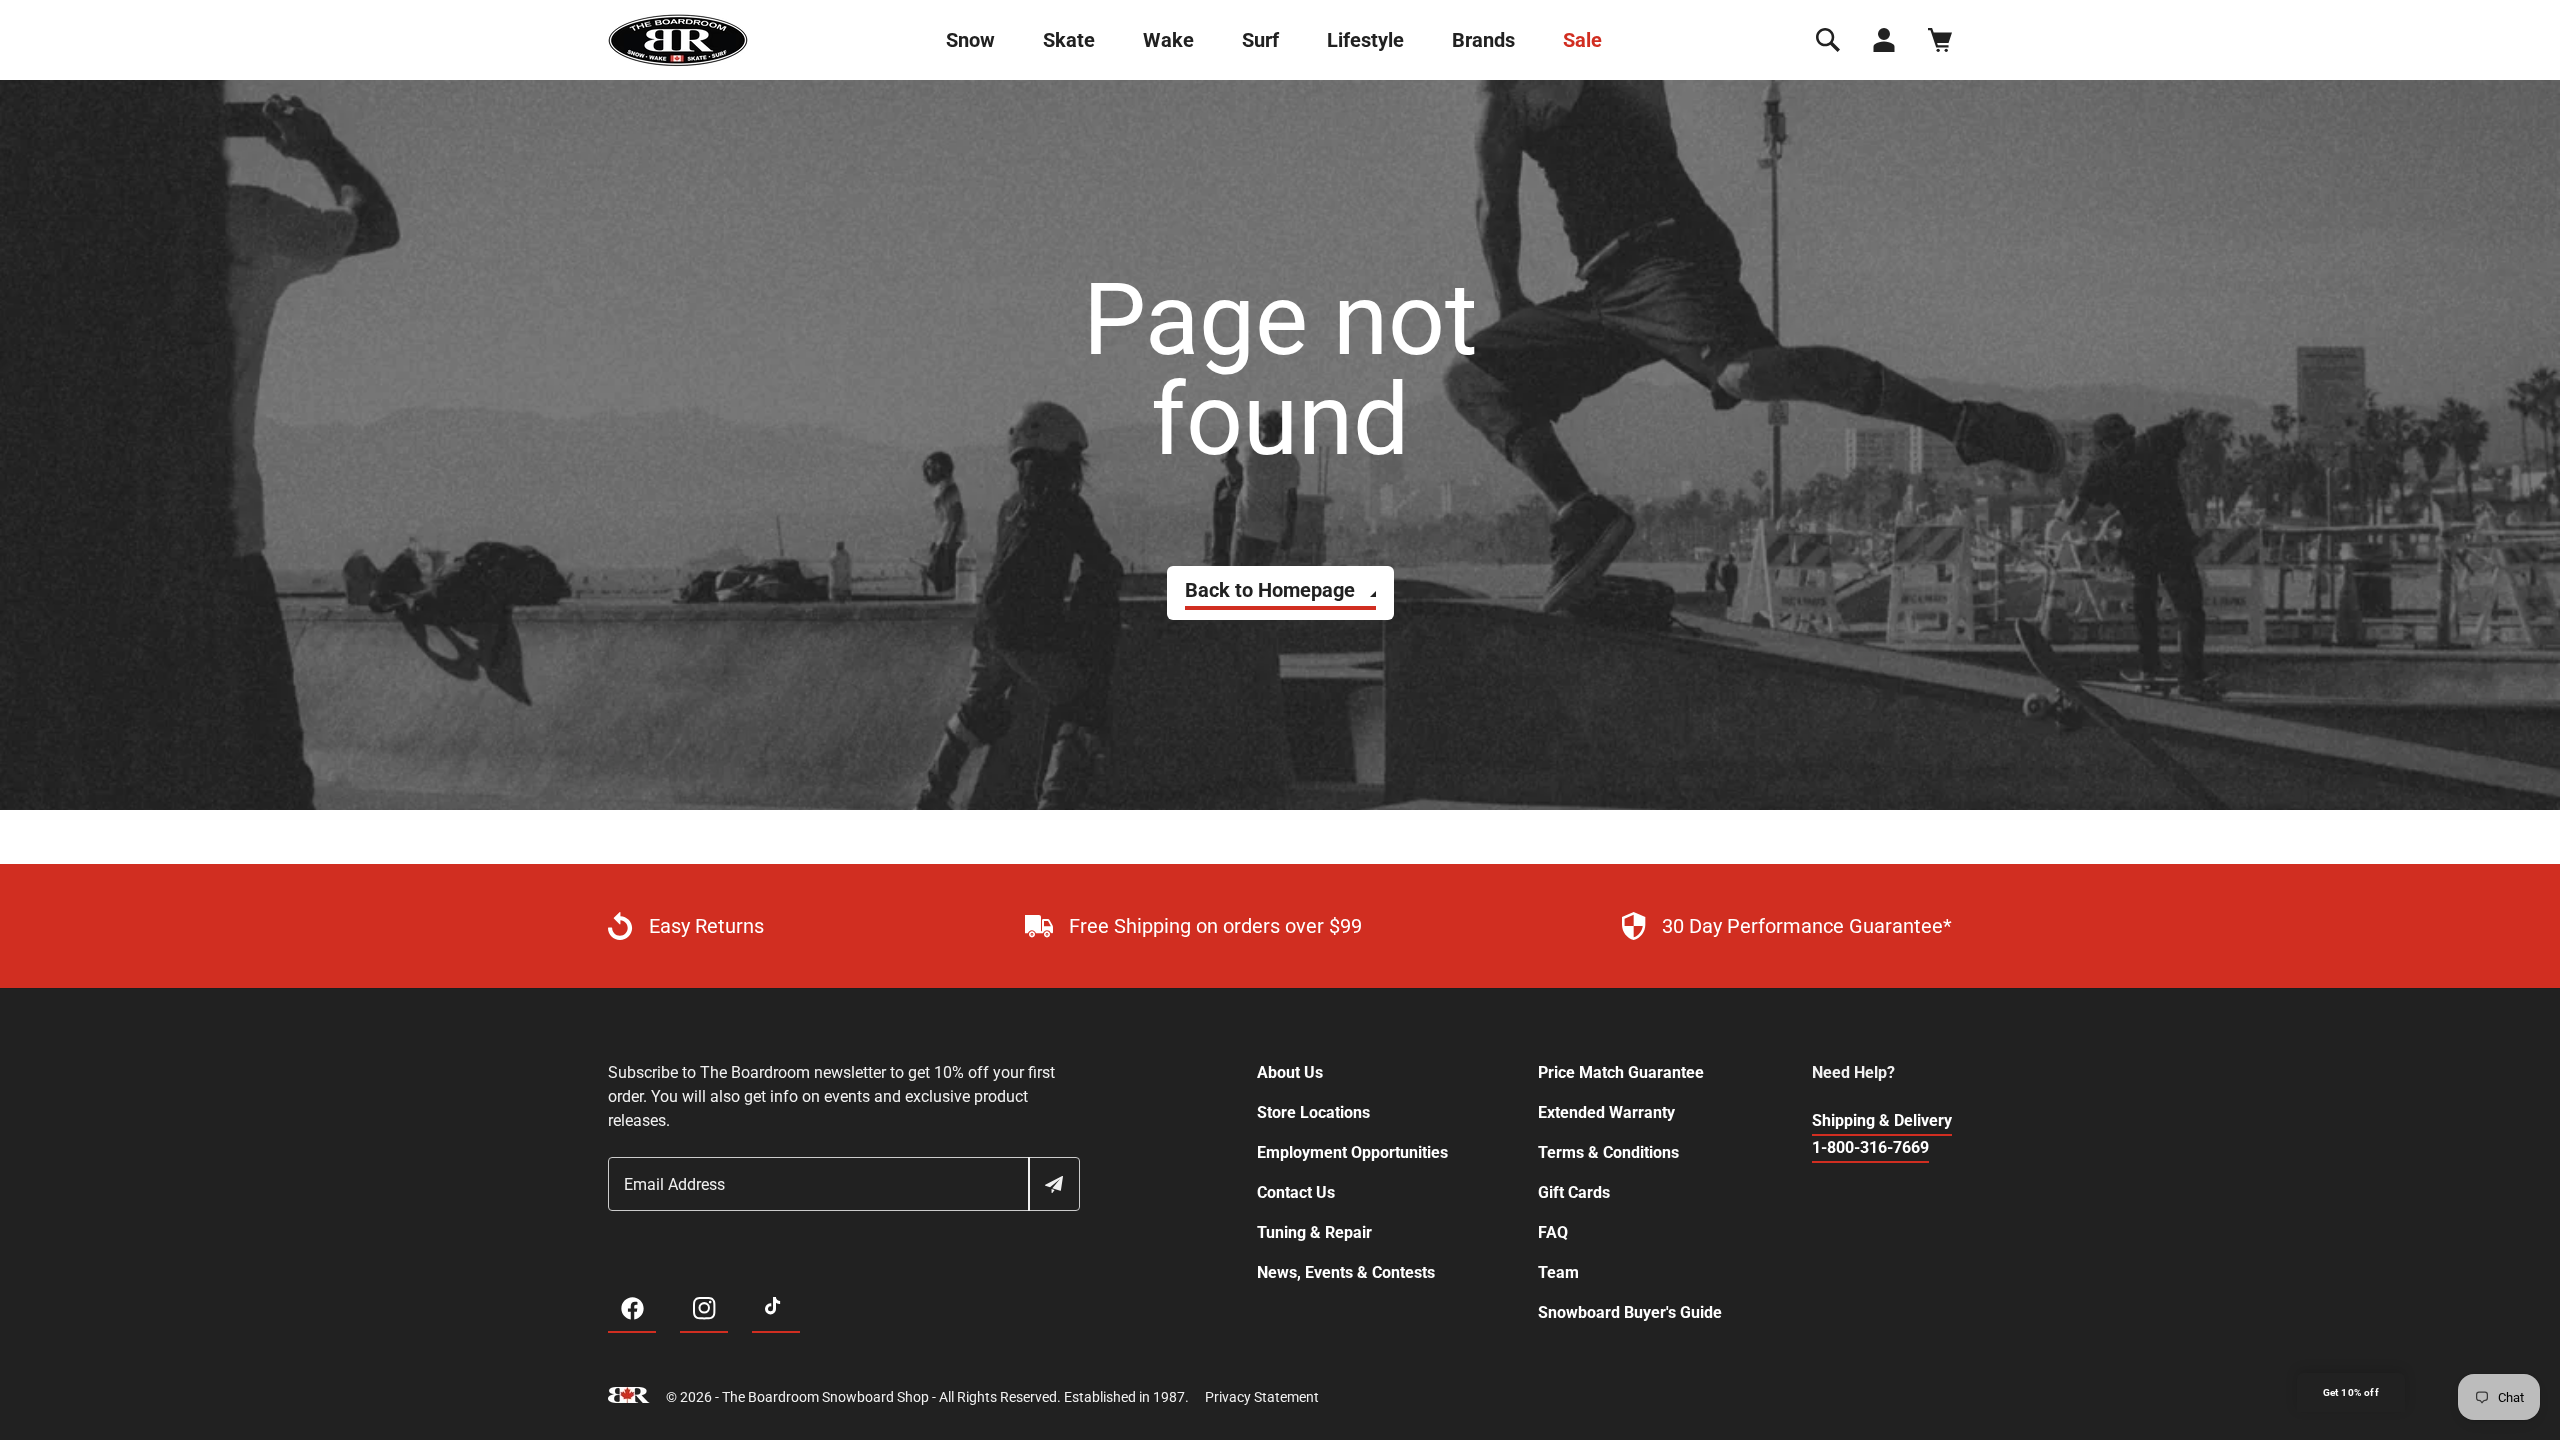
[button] (1828, 40)
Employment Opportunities (1352, 1152)
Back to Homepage (1270, 590)
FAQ (1553, 1232)
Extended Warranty (1606, 1112)
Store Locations (1313, 1112)
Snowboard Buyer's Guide (1630, 1312)
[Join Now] (1053, 1184)
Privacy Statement (1262, 1397)
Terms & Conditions (1608, 1152)
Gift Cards (1574, 1192)
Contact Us (1296, 1192)
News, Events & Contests (1346, 1272)
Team (1558, 1272)
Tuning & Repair (1314, 1232)
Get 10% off (2351, 1392)
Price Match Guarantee (1621, 1072)
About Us (1290, 1072)
